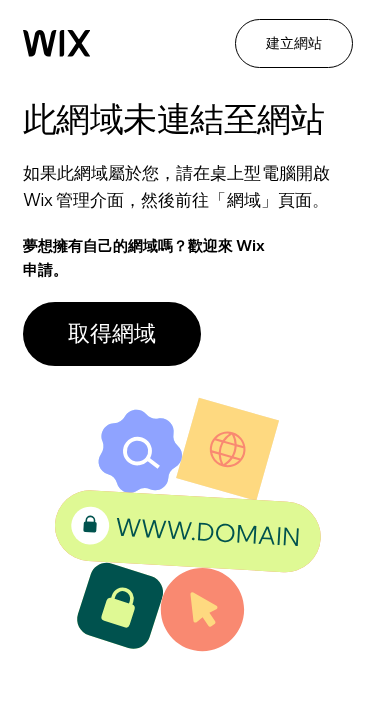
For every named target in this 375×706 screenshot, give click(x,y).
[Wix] (57, 43)
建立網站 (294, 43)
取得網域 (112, 333)
